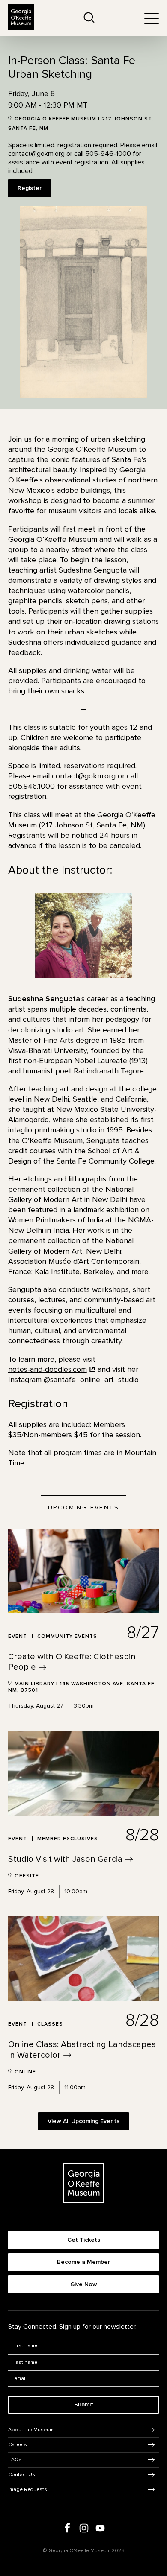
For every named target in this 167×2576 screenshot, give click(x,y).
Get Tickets (84, 2240)
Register (30, 188)
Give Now (84, 2284)
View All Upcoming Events (83, 2121)
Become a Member (83, 2262)
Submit (84, 2405)
